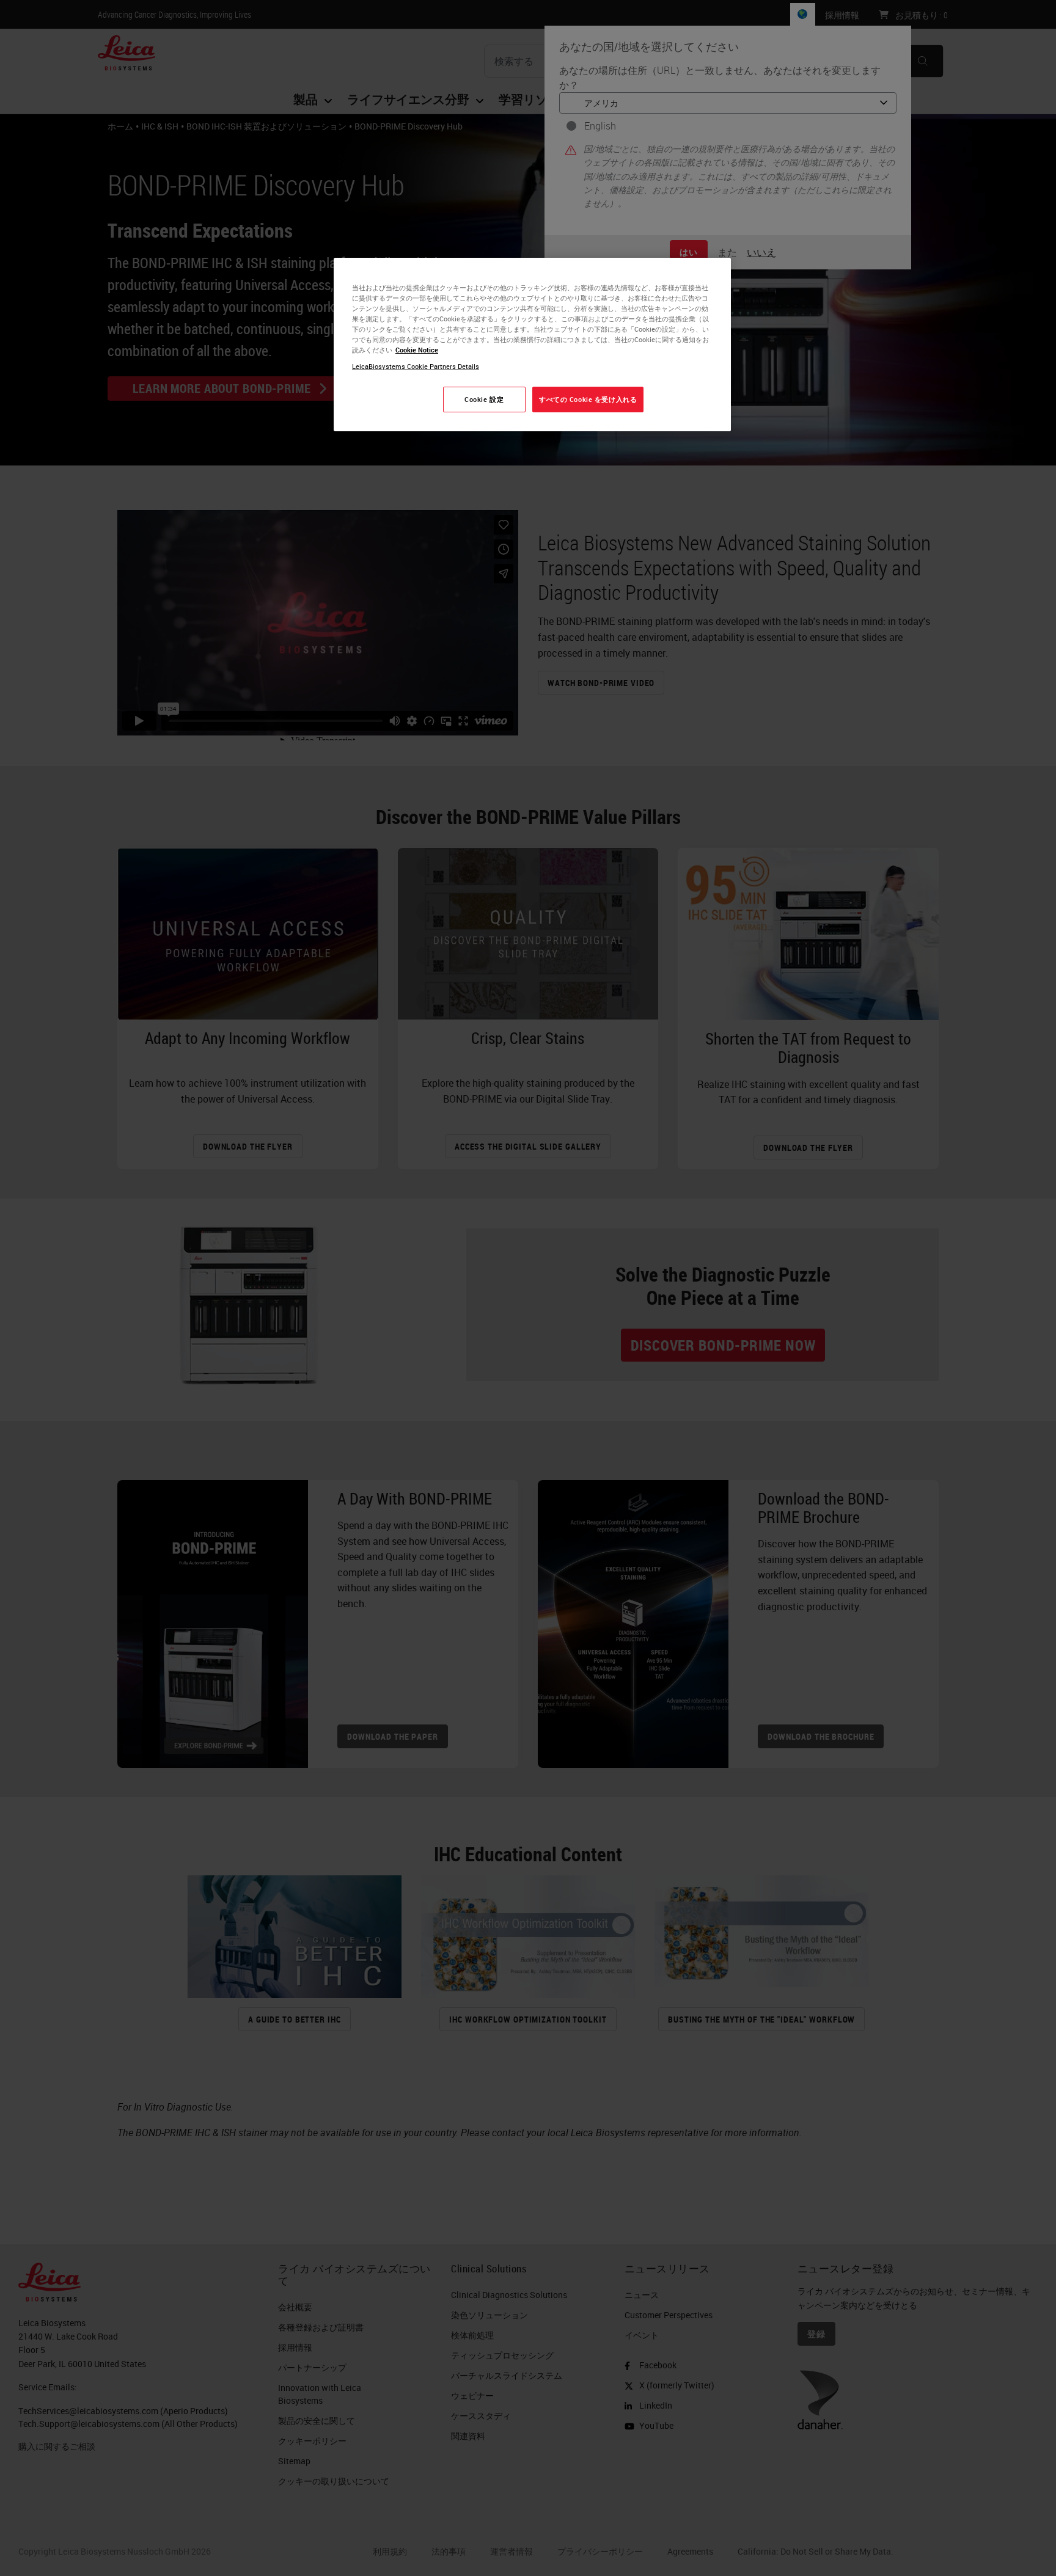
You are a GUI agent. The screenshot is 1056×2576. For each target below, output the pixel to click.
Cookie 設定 (484, 399)
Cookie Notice (417, 350)
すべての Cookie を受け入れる (588, 399)
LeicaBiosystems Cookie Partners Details (416, 366)
